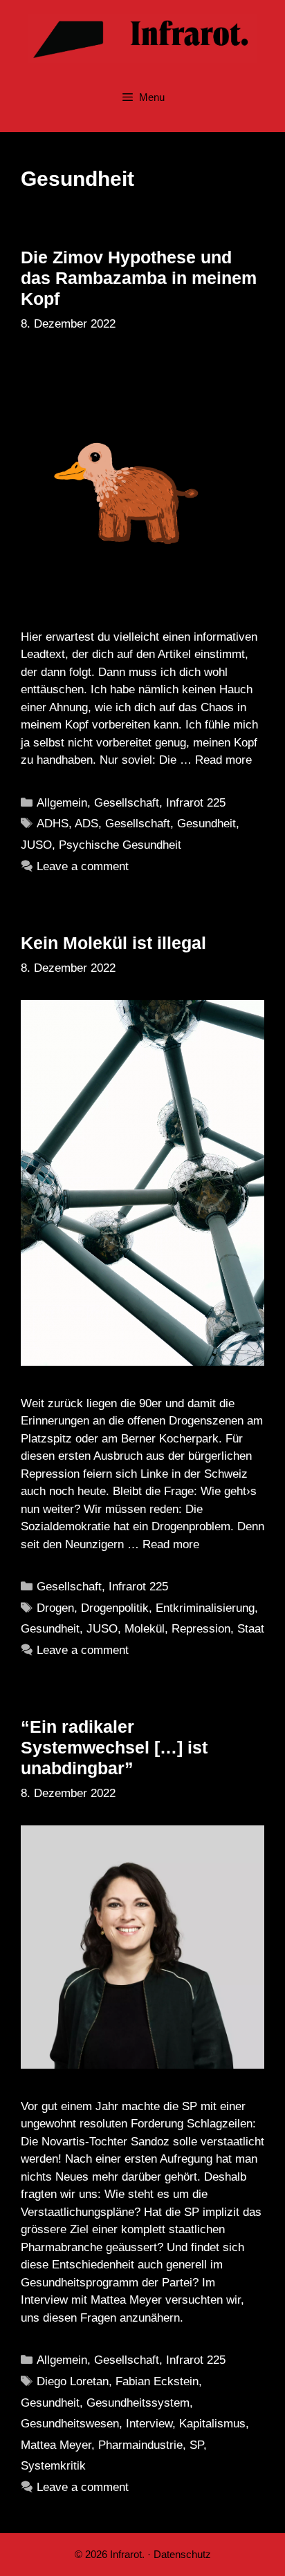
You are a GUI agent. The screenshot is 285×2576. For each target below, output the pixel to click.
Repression (201, 1629)
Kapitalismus (212, 2424)
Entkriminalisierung (205, 1608)
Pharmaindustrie (140, 2445)
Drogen (55, 1608)
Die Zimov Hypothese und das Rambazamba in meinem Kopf (139, 278)
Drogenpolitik (115, 1608)
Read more (223, 760)
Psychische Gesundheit (120, 845)
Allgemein (62, 803)
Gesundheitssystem (138, 2403)
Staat (251, 1629)
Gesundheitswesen (70, 2424)
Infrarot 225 (196, 803)
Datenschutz (182, 2554)
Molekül (145, 1629)
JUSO (36, 845)
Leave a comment (83, 866)
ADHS (53, 824)
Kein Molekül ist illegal (113, 943)
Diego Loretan (73, 2381)
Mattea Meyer (56, 2445)
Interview (149, 2424)
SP (196, 2445)
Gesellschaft (127, 803)
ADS (86, 824)
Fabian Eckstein (157, 2381)
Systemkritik (53, 2466)
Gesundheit (206, 824)
